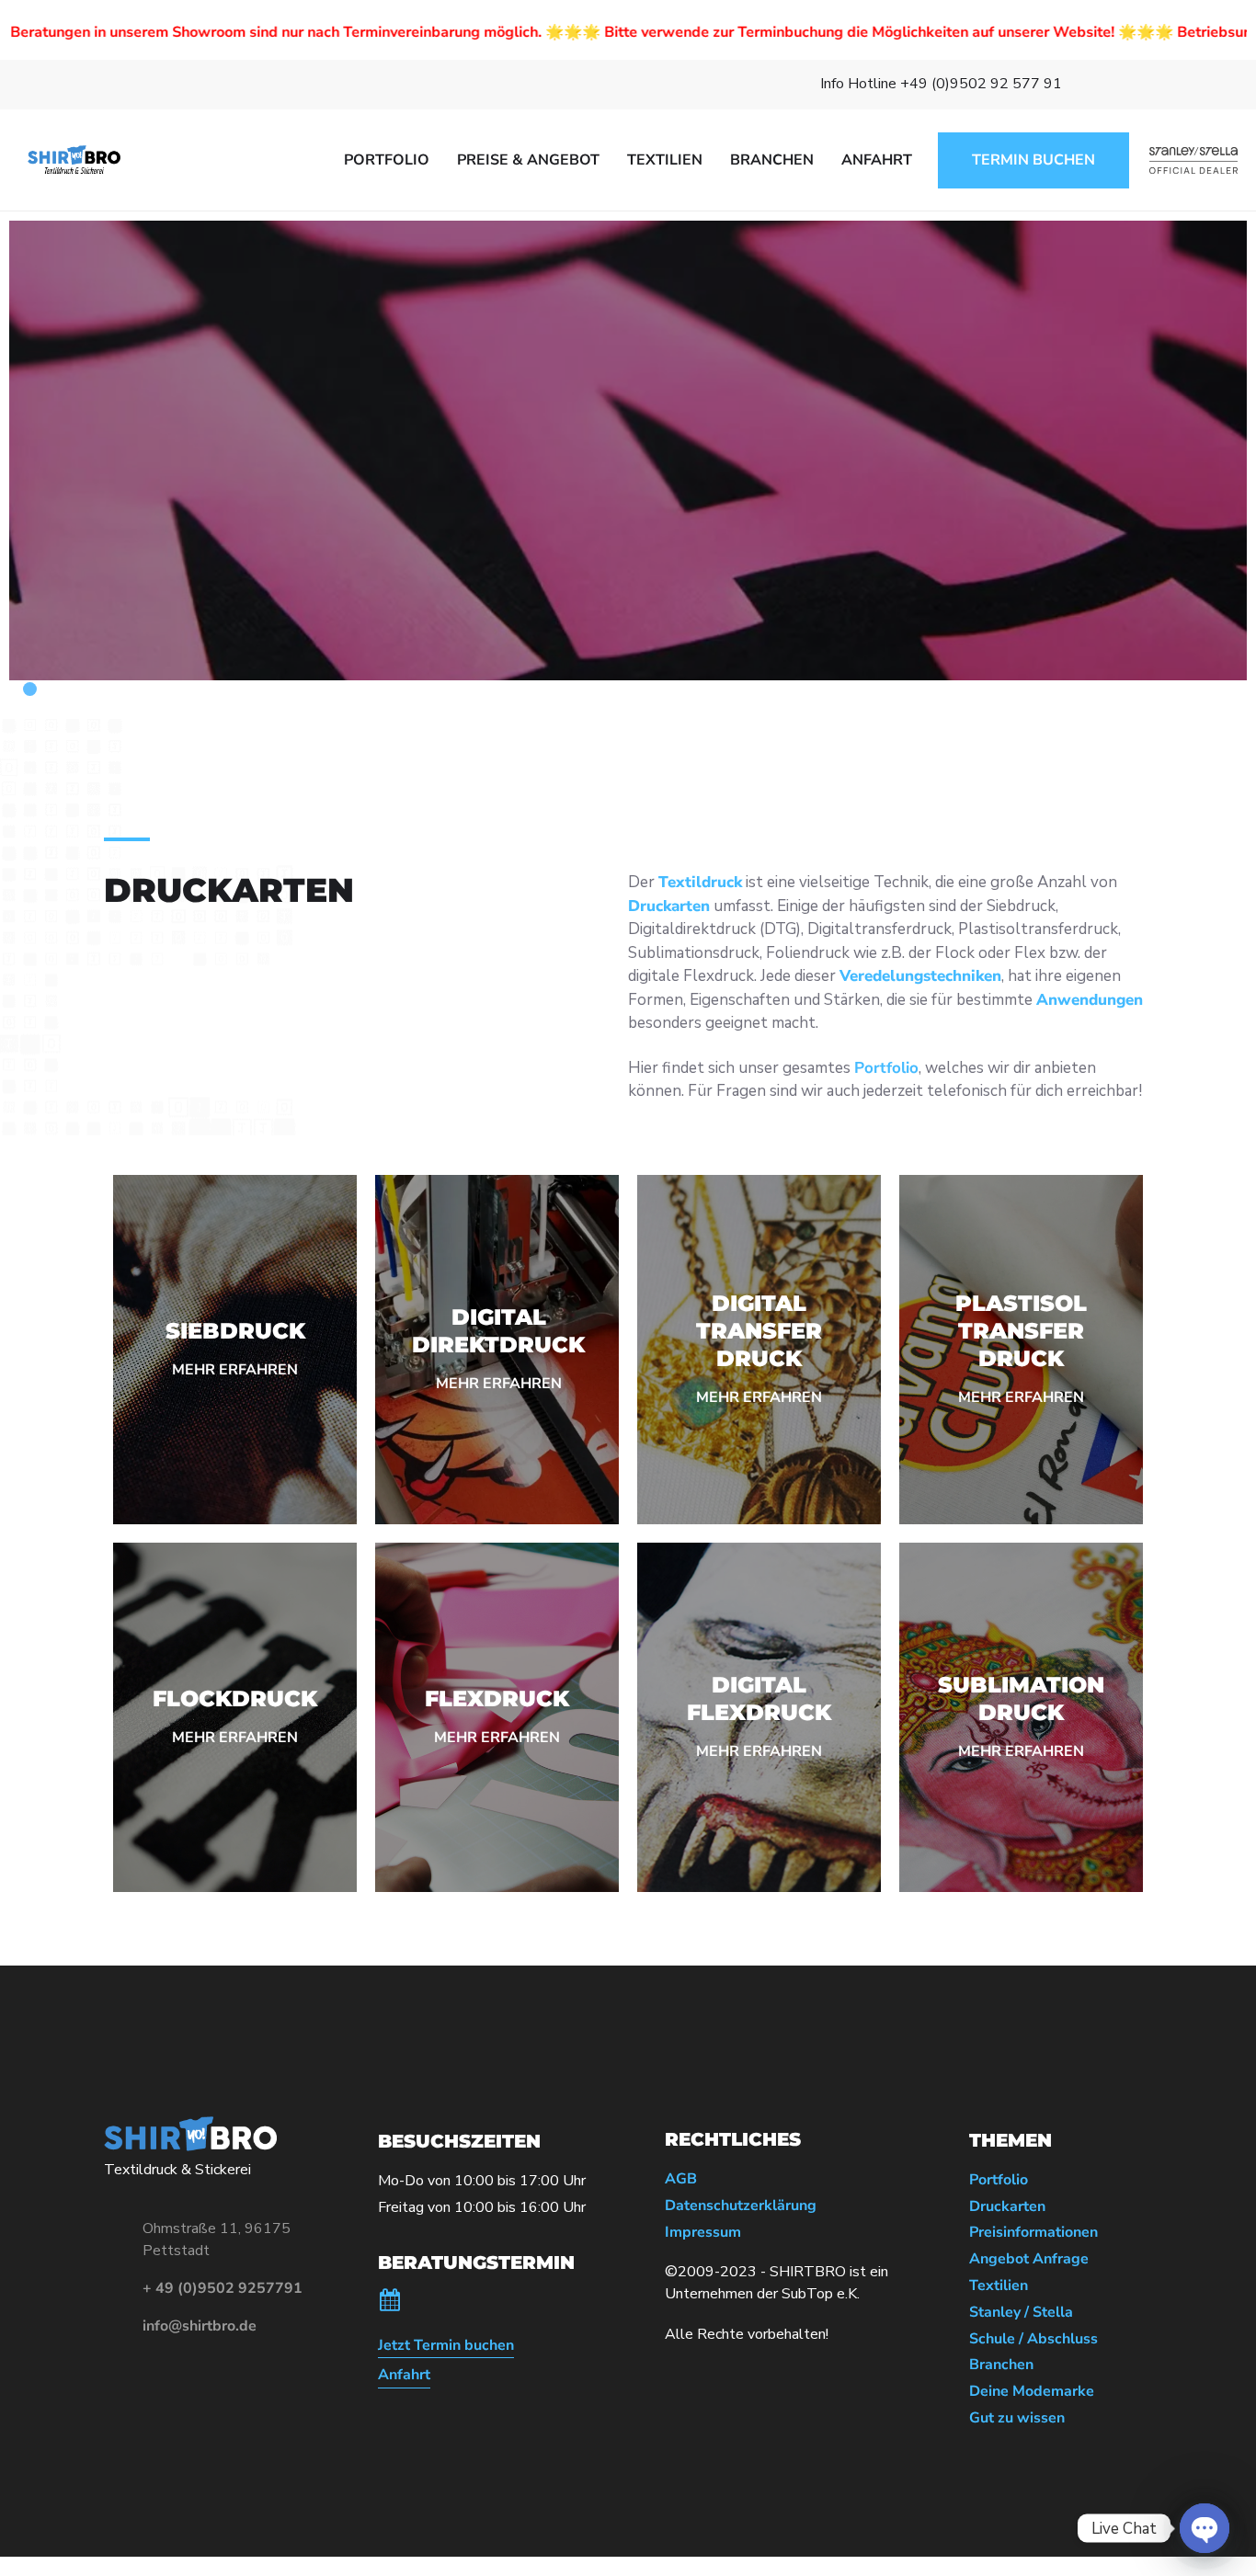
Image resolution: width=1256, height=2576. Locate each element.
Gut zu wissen (1017, 2418)
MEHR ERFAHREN (235, 1370)
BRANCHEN (772, 160)
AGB (681, 2179)
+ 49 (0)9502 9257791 (223, 2288)
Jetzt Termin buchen (446, 2346)
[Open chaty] (1205, 2528)
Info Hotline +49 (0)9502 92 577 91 (941, 84)
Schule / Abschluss (1033, 2339)
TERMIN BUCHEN (1033, 160)
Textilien (999, 2286)
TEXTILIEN (665, 160)
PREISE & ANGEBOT (528, 160)
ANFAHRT (877, 160)
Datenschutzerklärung (741, 2206)
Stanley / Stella (1021, 2313)
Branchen (1001, 2365)
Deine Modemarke (1032, 2392)
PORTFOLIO (387, 160)
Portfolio (999, 2180)
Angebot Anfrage (1029, 2259)
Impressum (703, 2233)
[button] (16, 689)
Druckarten (1007, 2207)
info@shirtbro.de (200, 2326)
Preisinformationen (1033, 2233)
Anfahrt (404, 2375)
